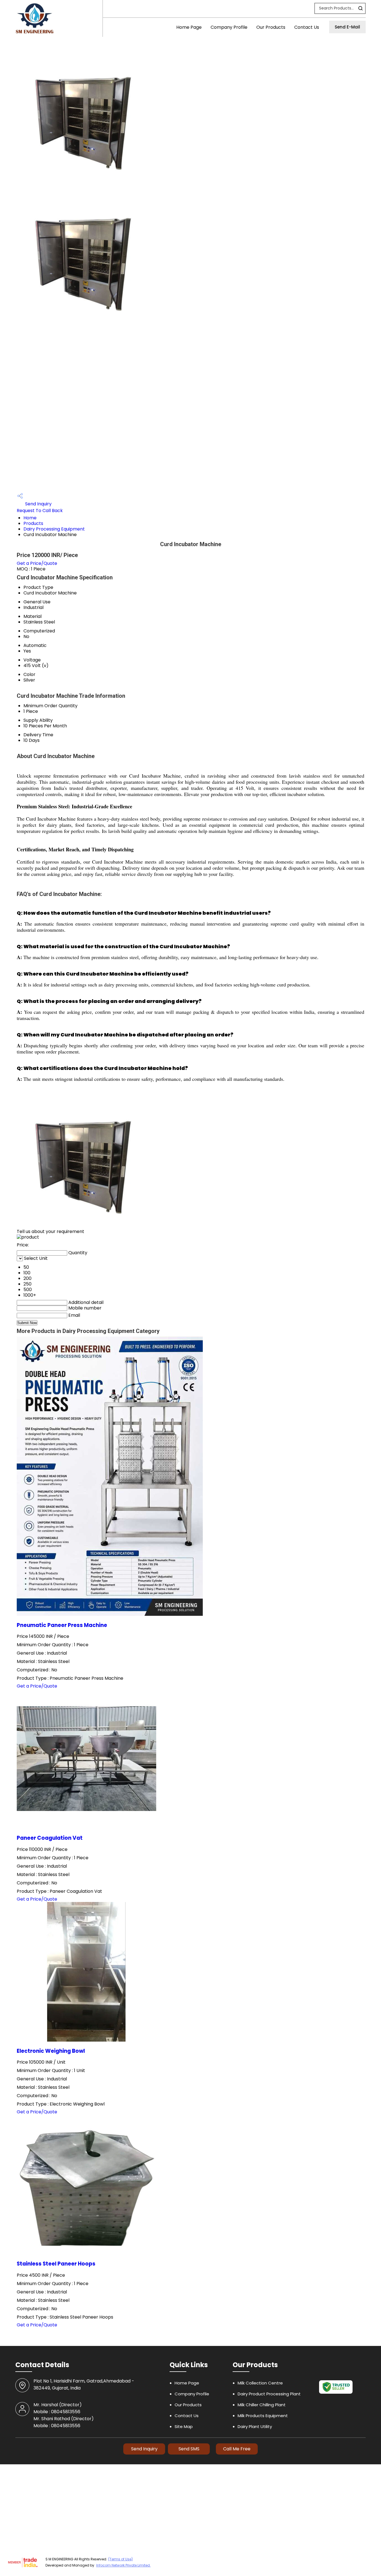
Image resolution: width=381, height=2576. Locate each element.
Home (30, 518)
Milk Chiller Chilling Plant (262, 2405)
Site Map (184, 2426)
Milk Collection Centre (260, 2383)
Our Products (271, 27)
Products (33, 523)
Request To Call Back (40, 511)
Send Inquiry (38, 504)
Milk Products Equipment (263, 2416)
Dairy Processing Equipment (54, 529)
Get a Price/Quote (37, 563)
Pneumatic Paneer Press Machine (62, 1625)
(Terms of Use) (120, 2559)
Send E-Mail (347, 27)
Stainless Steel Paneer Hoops (56, 2264)
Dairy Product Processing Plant (269, 2394)
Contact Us (307, 27)
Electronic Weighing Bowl (51, 2051)
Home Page (189, 27)
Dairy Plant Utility (255, 2426)
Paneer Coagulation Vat (50, 1838)
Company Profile (229, 27)
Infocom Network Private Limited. (123, 2565)
